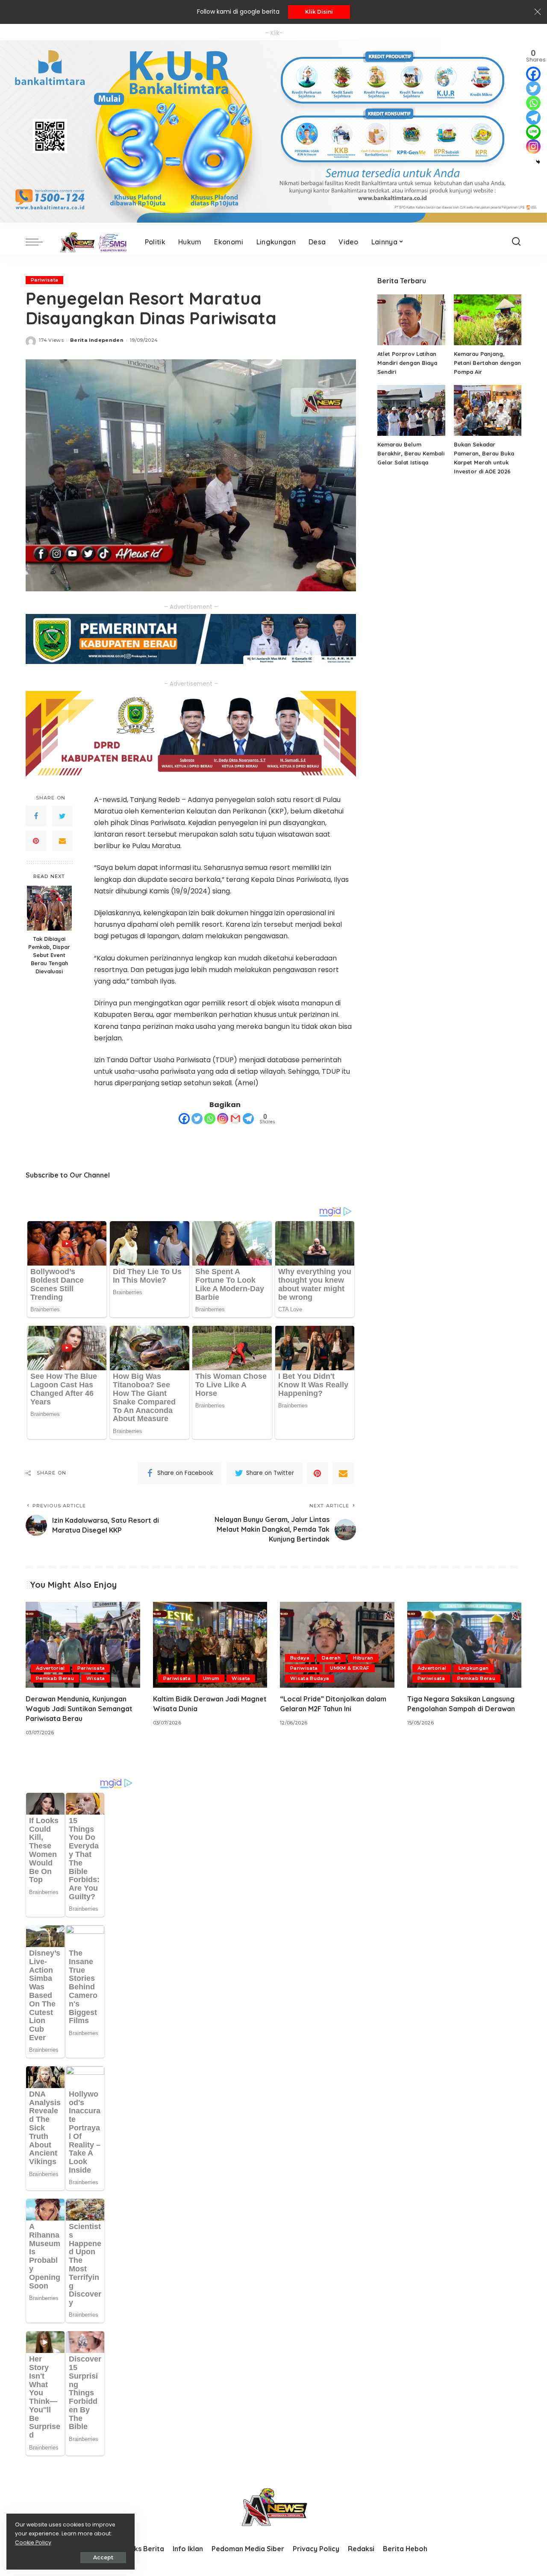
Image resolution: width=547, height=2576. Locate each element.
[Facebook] (36, 816)
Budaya (300, 1658)
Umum (211, 1678)
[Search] (516, 242)
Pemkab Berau (55, 1678)
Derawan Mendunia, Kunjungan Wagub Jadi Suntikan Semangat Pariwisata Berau (79, 1709)
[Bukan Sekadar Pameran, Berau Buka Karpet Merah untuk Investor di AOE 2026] (488, 410)
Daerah (331, 1658)
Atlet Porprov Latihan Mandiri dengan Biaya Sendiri (407, 363)
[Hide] (538, 162)
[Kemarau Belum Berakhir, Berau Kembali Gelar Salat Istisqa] (411, 410)
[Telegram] (248, 1119)
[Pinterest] (36, 841)
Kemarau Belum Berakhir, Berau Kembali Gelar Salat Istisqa (411, 453)
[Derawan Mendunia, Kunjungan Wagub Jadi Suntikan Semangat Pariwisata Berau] (83, 1645)
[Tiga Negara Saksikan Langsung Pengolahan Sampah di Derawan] (465, 1645)
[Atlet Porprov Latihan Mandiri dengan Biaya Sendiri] (411, 320)
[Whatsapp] (210, 1119)
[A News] (92, 242)
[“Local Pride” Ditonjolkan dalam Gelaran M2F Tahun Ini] (337, 1645)
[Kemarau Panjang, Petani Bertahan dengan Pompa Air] (488, 320)
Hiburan (363, 1658)
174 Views (51, 340)
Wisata (96, 1678)
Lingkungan (473, 1668)
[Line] (533, 132)
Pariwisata (44, 280)
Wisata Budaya (310, 1678)
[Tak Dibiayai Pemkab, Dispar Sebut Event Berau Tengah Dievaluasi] (49, 908)
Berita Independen (97, 340)
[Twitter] (62, 816)
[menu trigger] (38, 242)
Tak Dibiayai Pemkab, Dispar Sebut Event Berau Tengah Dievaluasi (49, 955)
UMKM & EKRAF (350, 1668)
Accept (103, 2557)
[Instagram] (223, 1119)
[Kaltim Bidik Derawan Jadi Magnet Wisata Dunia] (210, 1645)
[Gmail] (235, 1119)
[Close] (538, 12)
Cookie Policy (33, 2542)
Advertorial (50, 1668)
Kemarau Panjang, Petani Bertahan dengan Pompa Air (487, 363)
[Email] (62, 841)
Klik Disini (319, 12)
